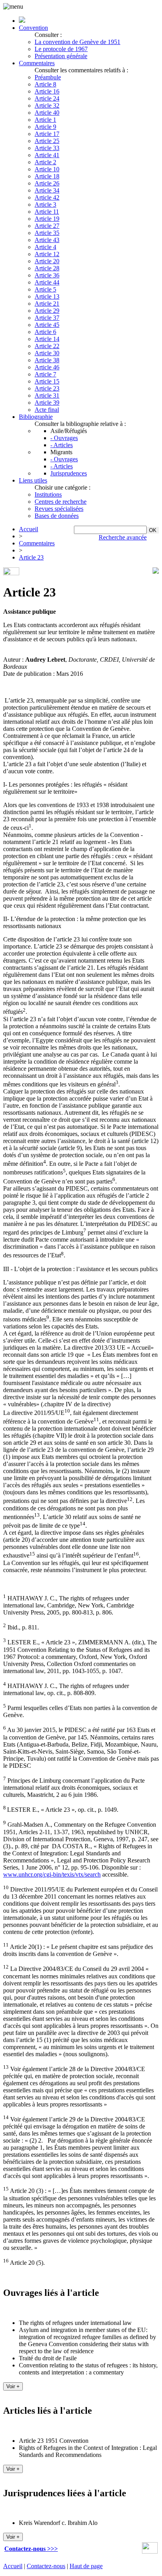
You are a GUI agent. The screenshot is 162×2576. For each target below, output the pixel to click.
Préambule (48, 77)
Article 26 (47, 183)
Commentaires (37, 63)
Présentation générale (61, 56)
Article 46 (47, 367)
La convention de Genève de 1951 (77, 42)
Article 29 (47, 311)
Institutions (48, 494)
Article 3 (45, 205)
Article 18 (47, 176)
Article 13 (47, 296)
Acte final (47, 410)
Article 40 (47, 113)
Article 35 (47, 233)
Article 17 (47, 134)
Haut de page (86, 2566)
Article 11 (47, 212)
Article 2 (45, 162)
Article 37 (47, 318)
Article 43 (47, 240)
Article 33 (47, 148)
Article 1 (45, 120)
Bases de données (57, 516)
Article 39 (47, 403)
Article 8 (45, 84)
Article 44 (47, 282)
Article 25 (47, 141)
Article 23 (47, 388)
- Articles (62, 445)
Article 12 (47, 254)
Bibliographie (36, 417)
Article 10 (47, 169)
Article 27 (47, 226)
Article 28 (47, 268)
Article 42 (47, 197)
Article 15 (47, 381)
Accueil (29, 529)
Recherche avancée (123, 537)
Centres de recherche (61, 502)
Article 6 (45, 332)
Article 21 (47, 304)
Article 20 (47, 261)
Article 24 (47, 98)
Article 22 (47, 346)
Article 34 (47, 190)
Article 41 (47, 155)
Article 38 (47, 360)
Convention (33, 28)
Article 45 (47, 325)
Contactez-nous (46, 2566)
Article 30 (47, 353)
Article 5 (45, 289)
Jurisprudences (69, 473)
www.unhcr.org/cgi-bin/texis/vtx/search (52, 1874)
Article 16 (47, 91)
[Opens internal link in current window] (150, 2551)
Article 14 (47, 339)
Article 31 (47, 395)
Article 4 (45, 247)
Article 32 (47, 105)
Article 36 (47, 275)
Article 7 (45, 374)
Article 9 (45, 127)
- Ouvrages (64, 438)
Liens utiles (33, 480)
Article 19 (47, 219)
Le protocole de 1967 (61, 49)
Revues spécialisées (59, 509)
